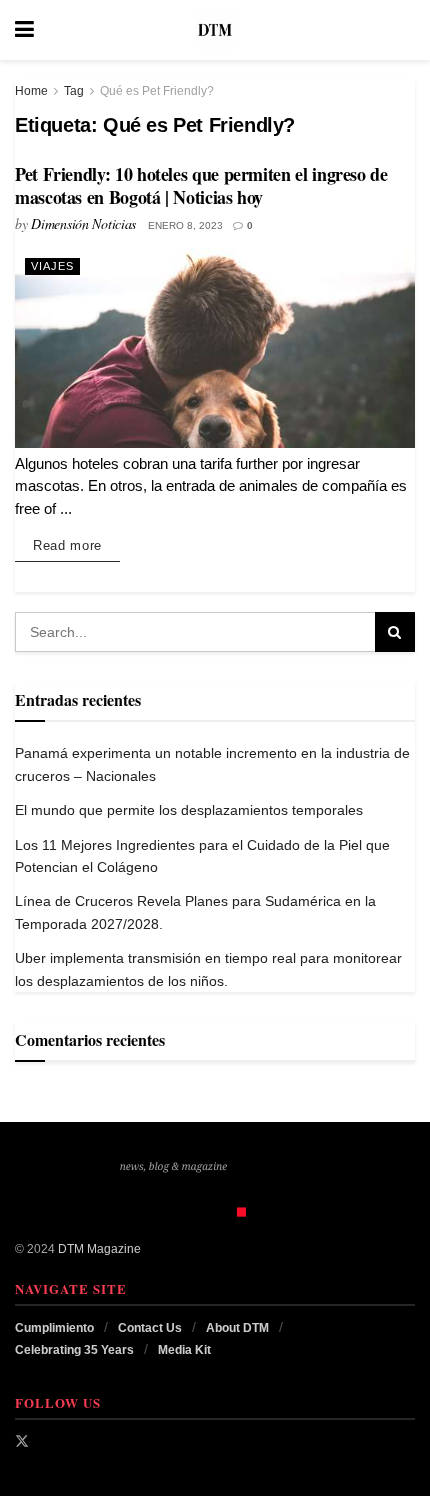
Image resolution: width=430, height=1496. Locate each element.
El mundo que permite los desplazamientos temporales (189, 810)
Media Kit (184, 1350)
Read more (76, 545)
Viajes (52, 266)
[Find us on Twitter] (22, 1441)
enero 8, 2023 (185, 225)
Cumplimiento (54, 1328)
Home (31, 91)
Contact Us (150, 1328)
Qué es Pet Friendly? (157, 91)
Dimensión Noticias (83, 223)
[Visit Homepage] (215, 30)
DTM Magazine (99, 1249)
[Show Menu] (24, 30)
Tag (74, 91)
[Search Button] (405, 30)
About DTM (237, 1328)
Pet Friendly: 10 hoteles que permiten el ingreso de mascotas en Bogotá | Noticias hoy (201, 185)
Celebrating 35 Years (74, 1350)
